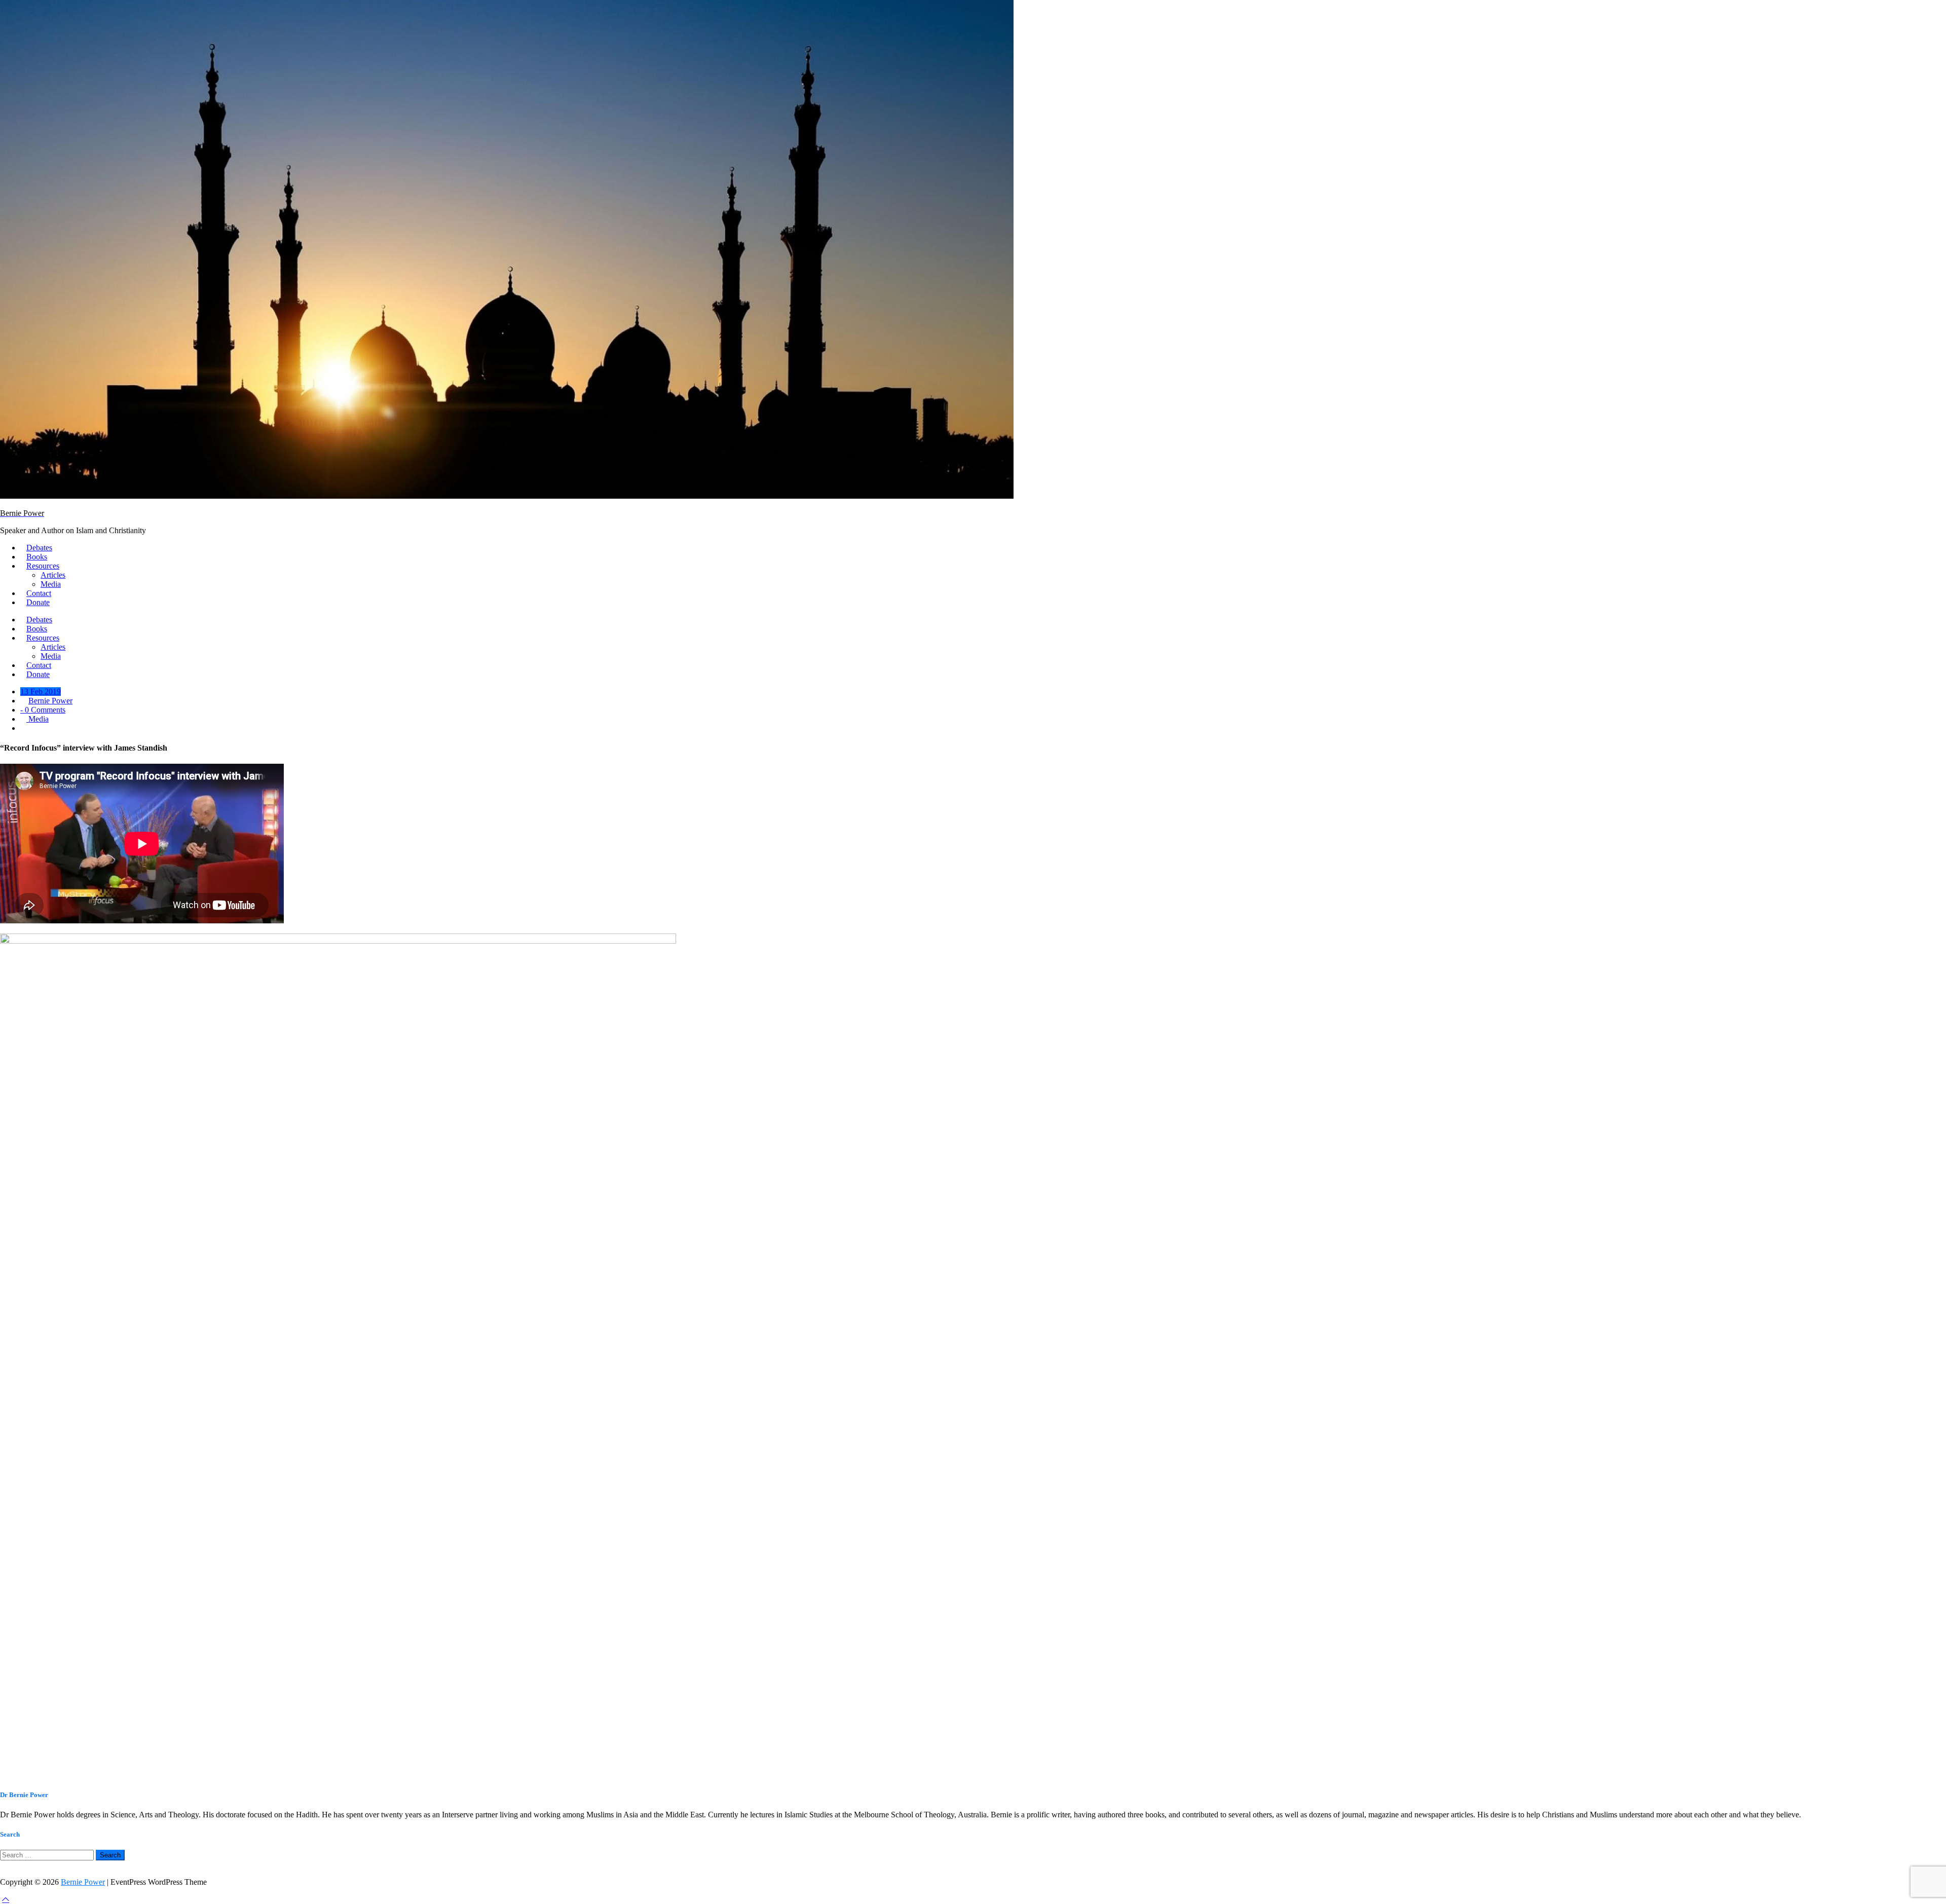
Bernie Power (50, 701)
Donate (38, 602)
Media (51, 584)
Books (37, 557)
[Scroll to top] (6, 1899)
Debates (39, 548)
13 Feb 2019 (41, 692)
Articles (53, 575)
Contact (39, 593)
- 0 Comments (43, 710)
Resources (43, 566)
